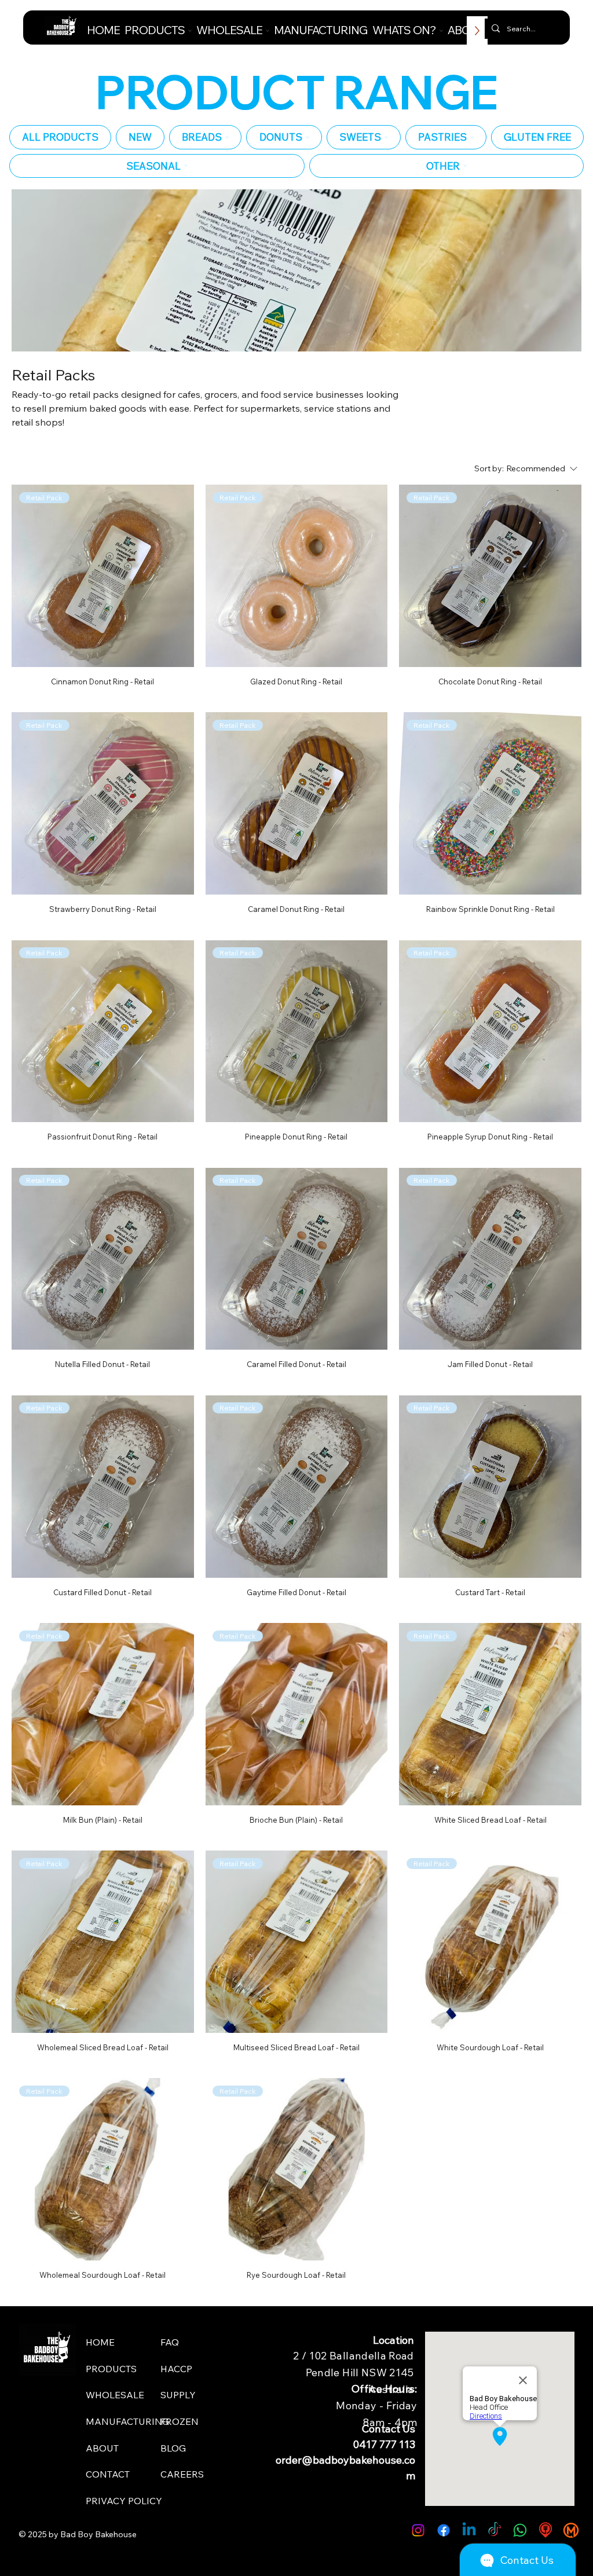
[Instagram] (418, 2530)
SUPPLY (178, 2395)
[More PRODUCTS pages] (190, 31)
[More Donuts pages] (308, 137)
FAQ (170, 2342)
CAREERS (182, 2474)
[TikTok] (495, 2530)
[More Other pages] (465, 166)
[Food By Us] (546, 2530)
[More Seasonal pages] (186, 166)
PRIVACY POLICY (124, 2501)
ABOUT (102, 2448)
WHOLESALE (115, 2395)
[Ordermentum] (571, 2530)
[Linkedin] (469, 2530)
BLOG (173, 2448)
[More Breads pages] (227, 137)
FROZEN (180, 2421)
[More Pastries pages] (472, 137)
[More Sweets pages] (386, 137)
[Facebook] (444, 2530)
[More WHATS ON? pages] (441, 31)
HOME (100, 2342)
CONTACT (108, 2474)
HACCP (176, 2369)
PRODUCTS (111, 2369)
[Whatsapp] (520, 2530)
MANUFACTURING (127, 2421)
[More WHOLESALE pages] (268, 31)
